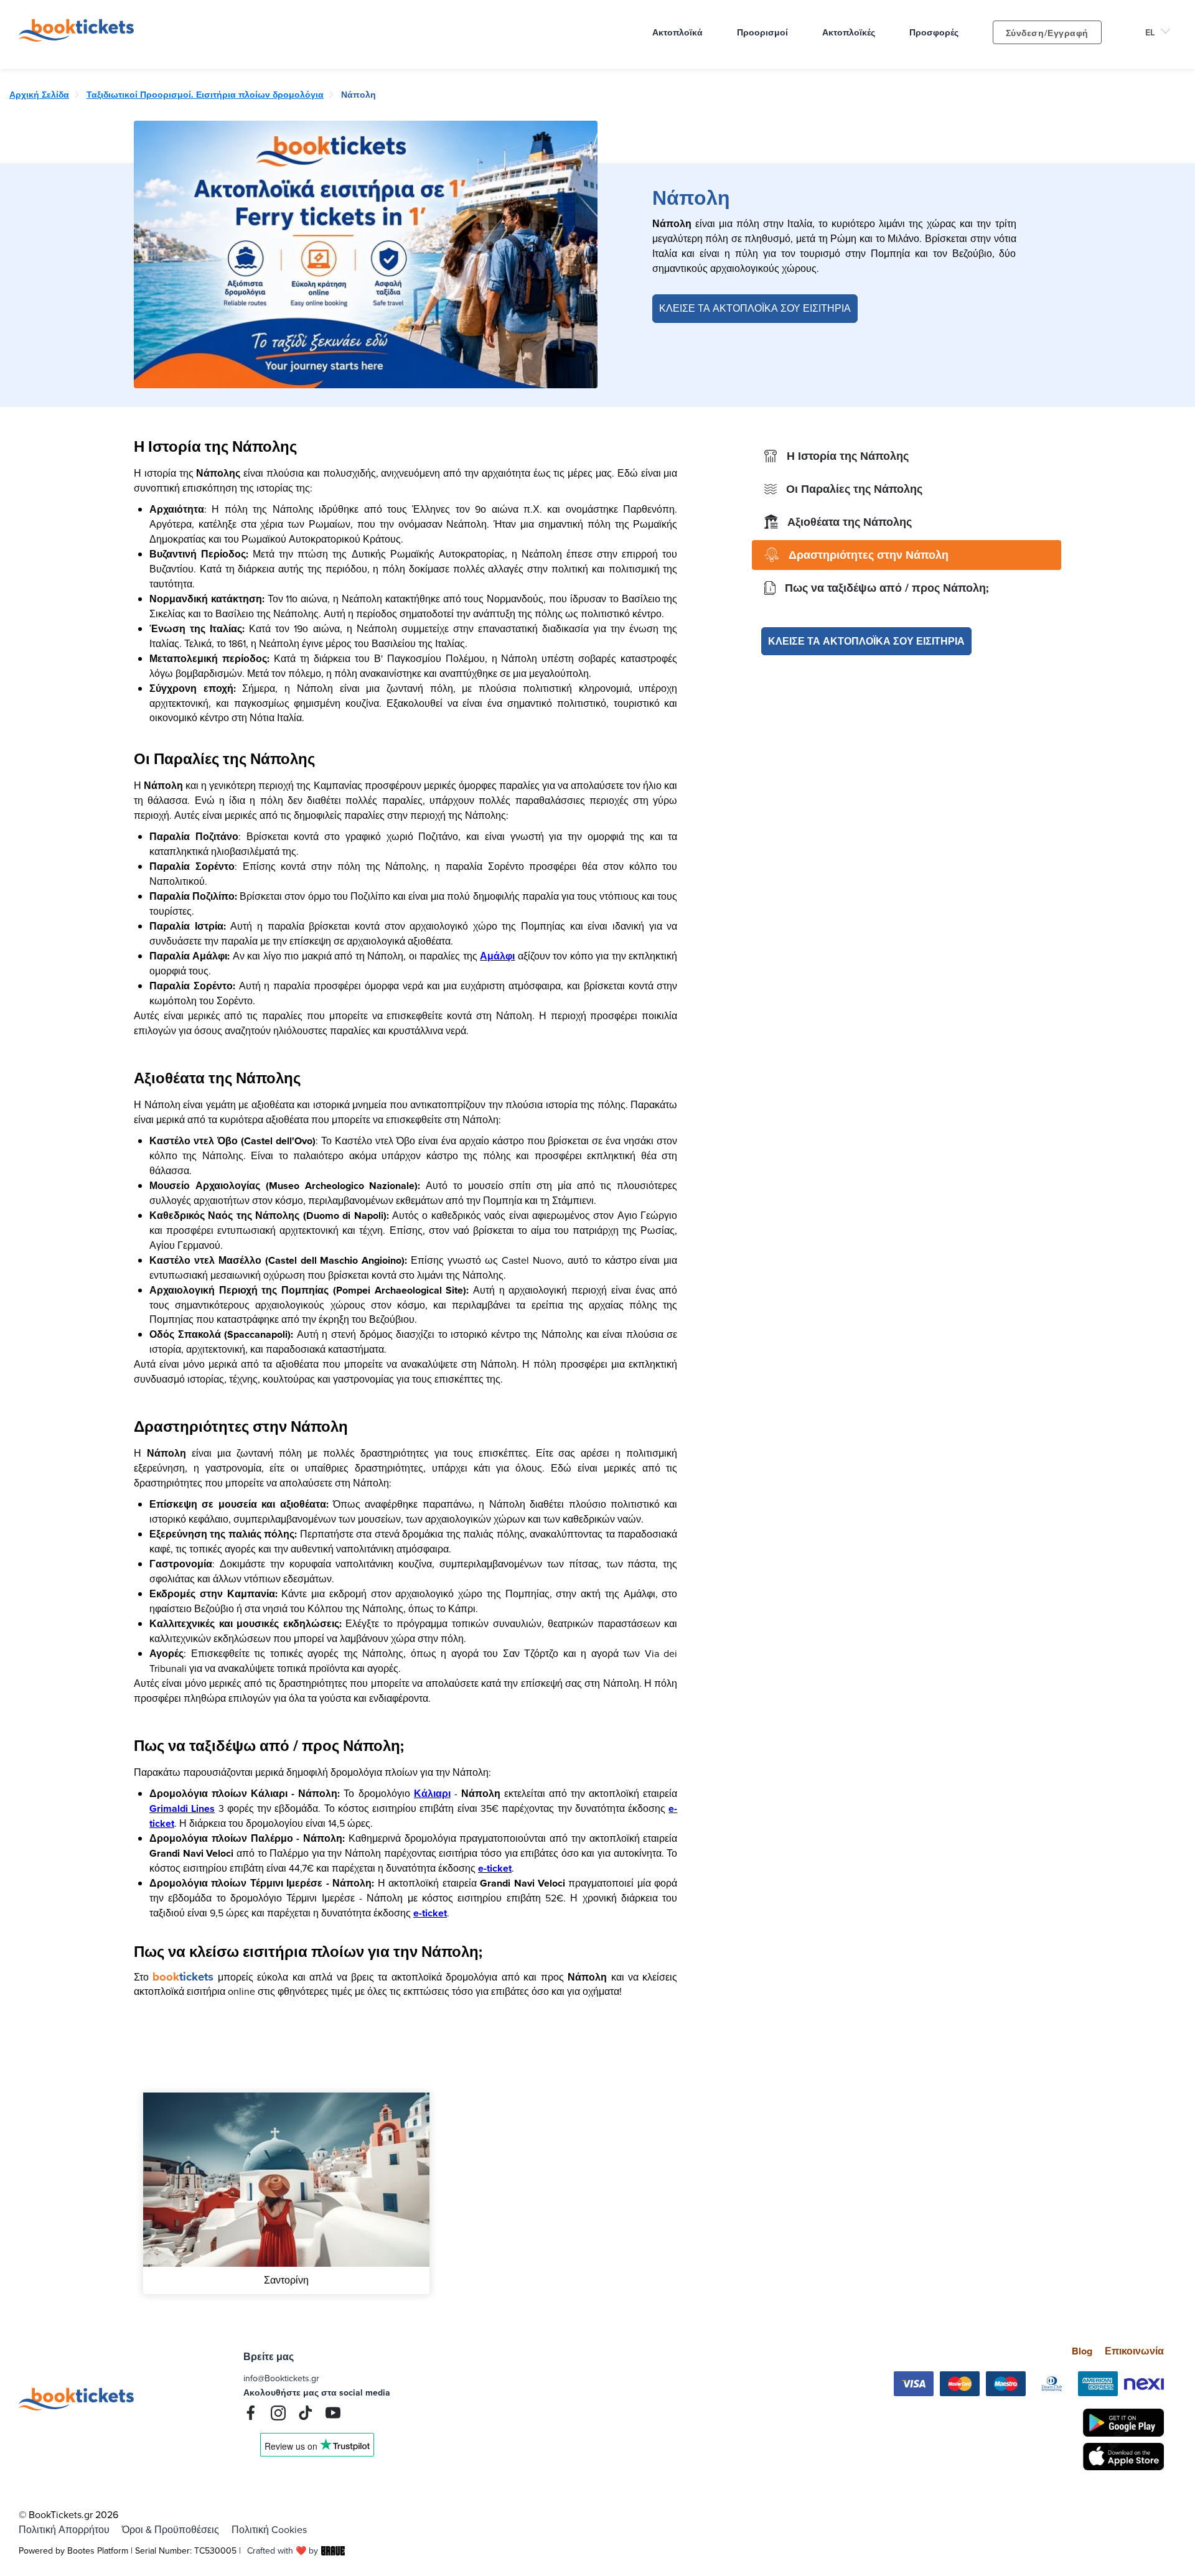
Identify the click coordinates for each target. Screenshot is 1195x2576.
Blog (1082, 2351)
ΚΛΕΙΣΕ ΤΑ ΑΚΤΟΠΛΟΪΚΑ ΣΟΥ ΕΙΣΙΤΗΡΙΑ (755, 308)
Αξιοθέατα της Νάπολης (850, 522)
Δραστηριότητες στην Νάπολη (869, 555)
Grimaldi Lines (182, 1808)
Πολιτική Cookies (269, 2529)
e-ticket (495, 1868)
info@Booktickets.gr (281, 2378)
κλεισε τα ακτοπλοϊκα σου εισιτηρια (866, 641)
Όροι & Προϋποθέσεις (171, 2529)
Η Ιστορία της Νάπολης (848, 456)
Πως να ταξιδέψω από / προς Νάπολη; (887, 588)
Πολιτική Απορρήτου (64, 2529)
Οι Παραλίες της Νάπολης (854, 489)
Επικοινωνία (1134, 2351)
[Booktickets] (79, 38)
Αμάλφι (497, 956)
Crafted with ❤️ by (283, 2550)
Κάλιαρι (432, 1794)
